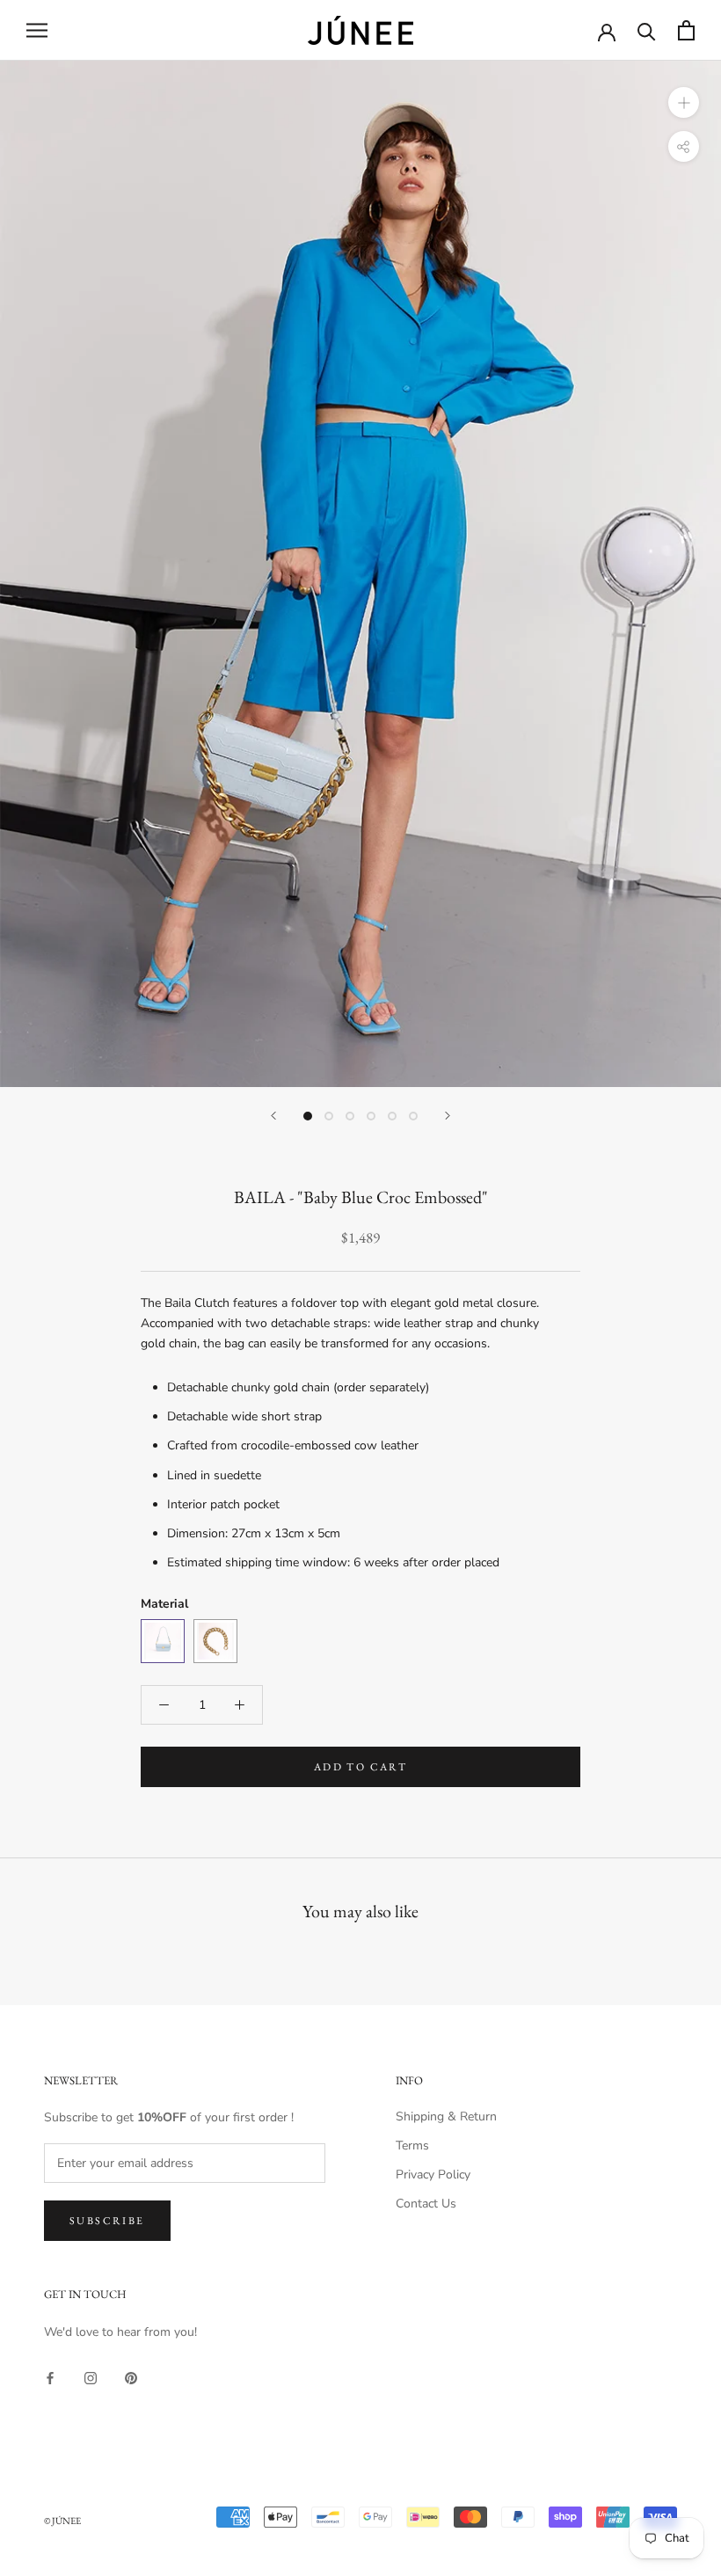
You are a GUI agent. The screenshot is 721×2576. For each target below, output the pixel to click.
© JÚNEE (62, 2521)
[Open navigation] (37, 30)
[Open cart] (686, 30)
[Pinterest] (131, 2377)
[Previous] (273, 1116)
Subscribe (107, 2221)
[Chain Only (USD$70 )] (215, 1641)
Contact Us (426, 2204)
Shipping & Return (446, 2116)
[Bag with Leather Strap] (163, 1641)
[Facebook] (50, 2377)
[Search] (647, 30)
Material (164, 1604)
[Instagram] (91, 2377)
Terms (412, 2145)
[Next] (448, 1116)
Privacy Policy (433, 2175)
